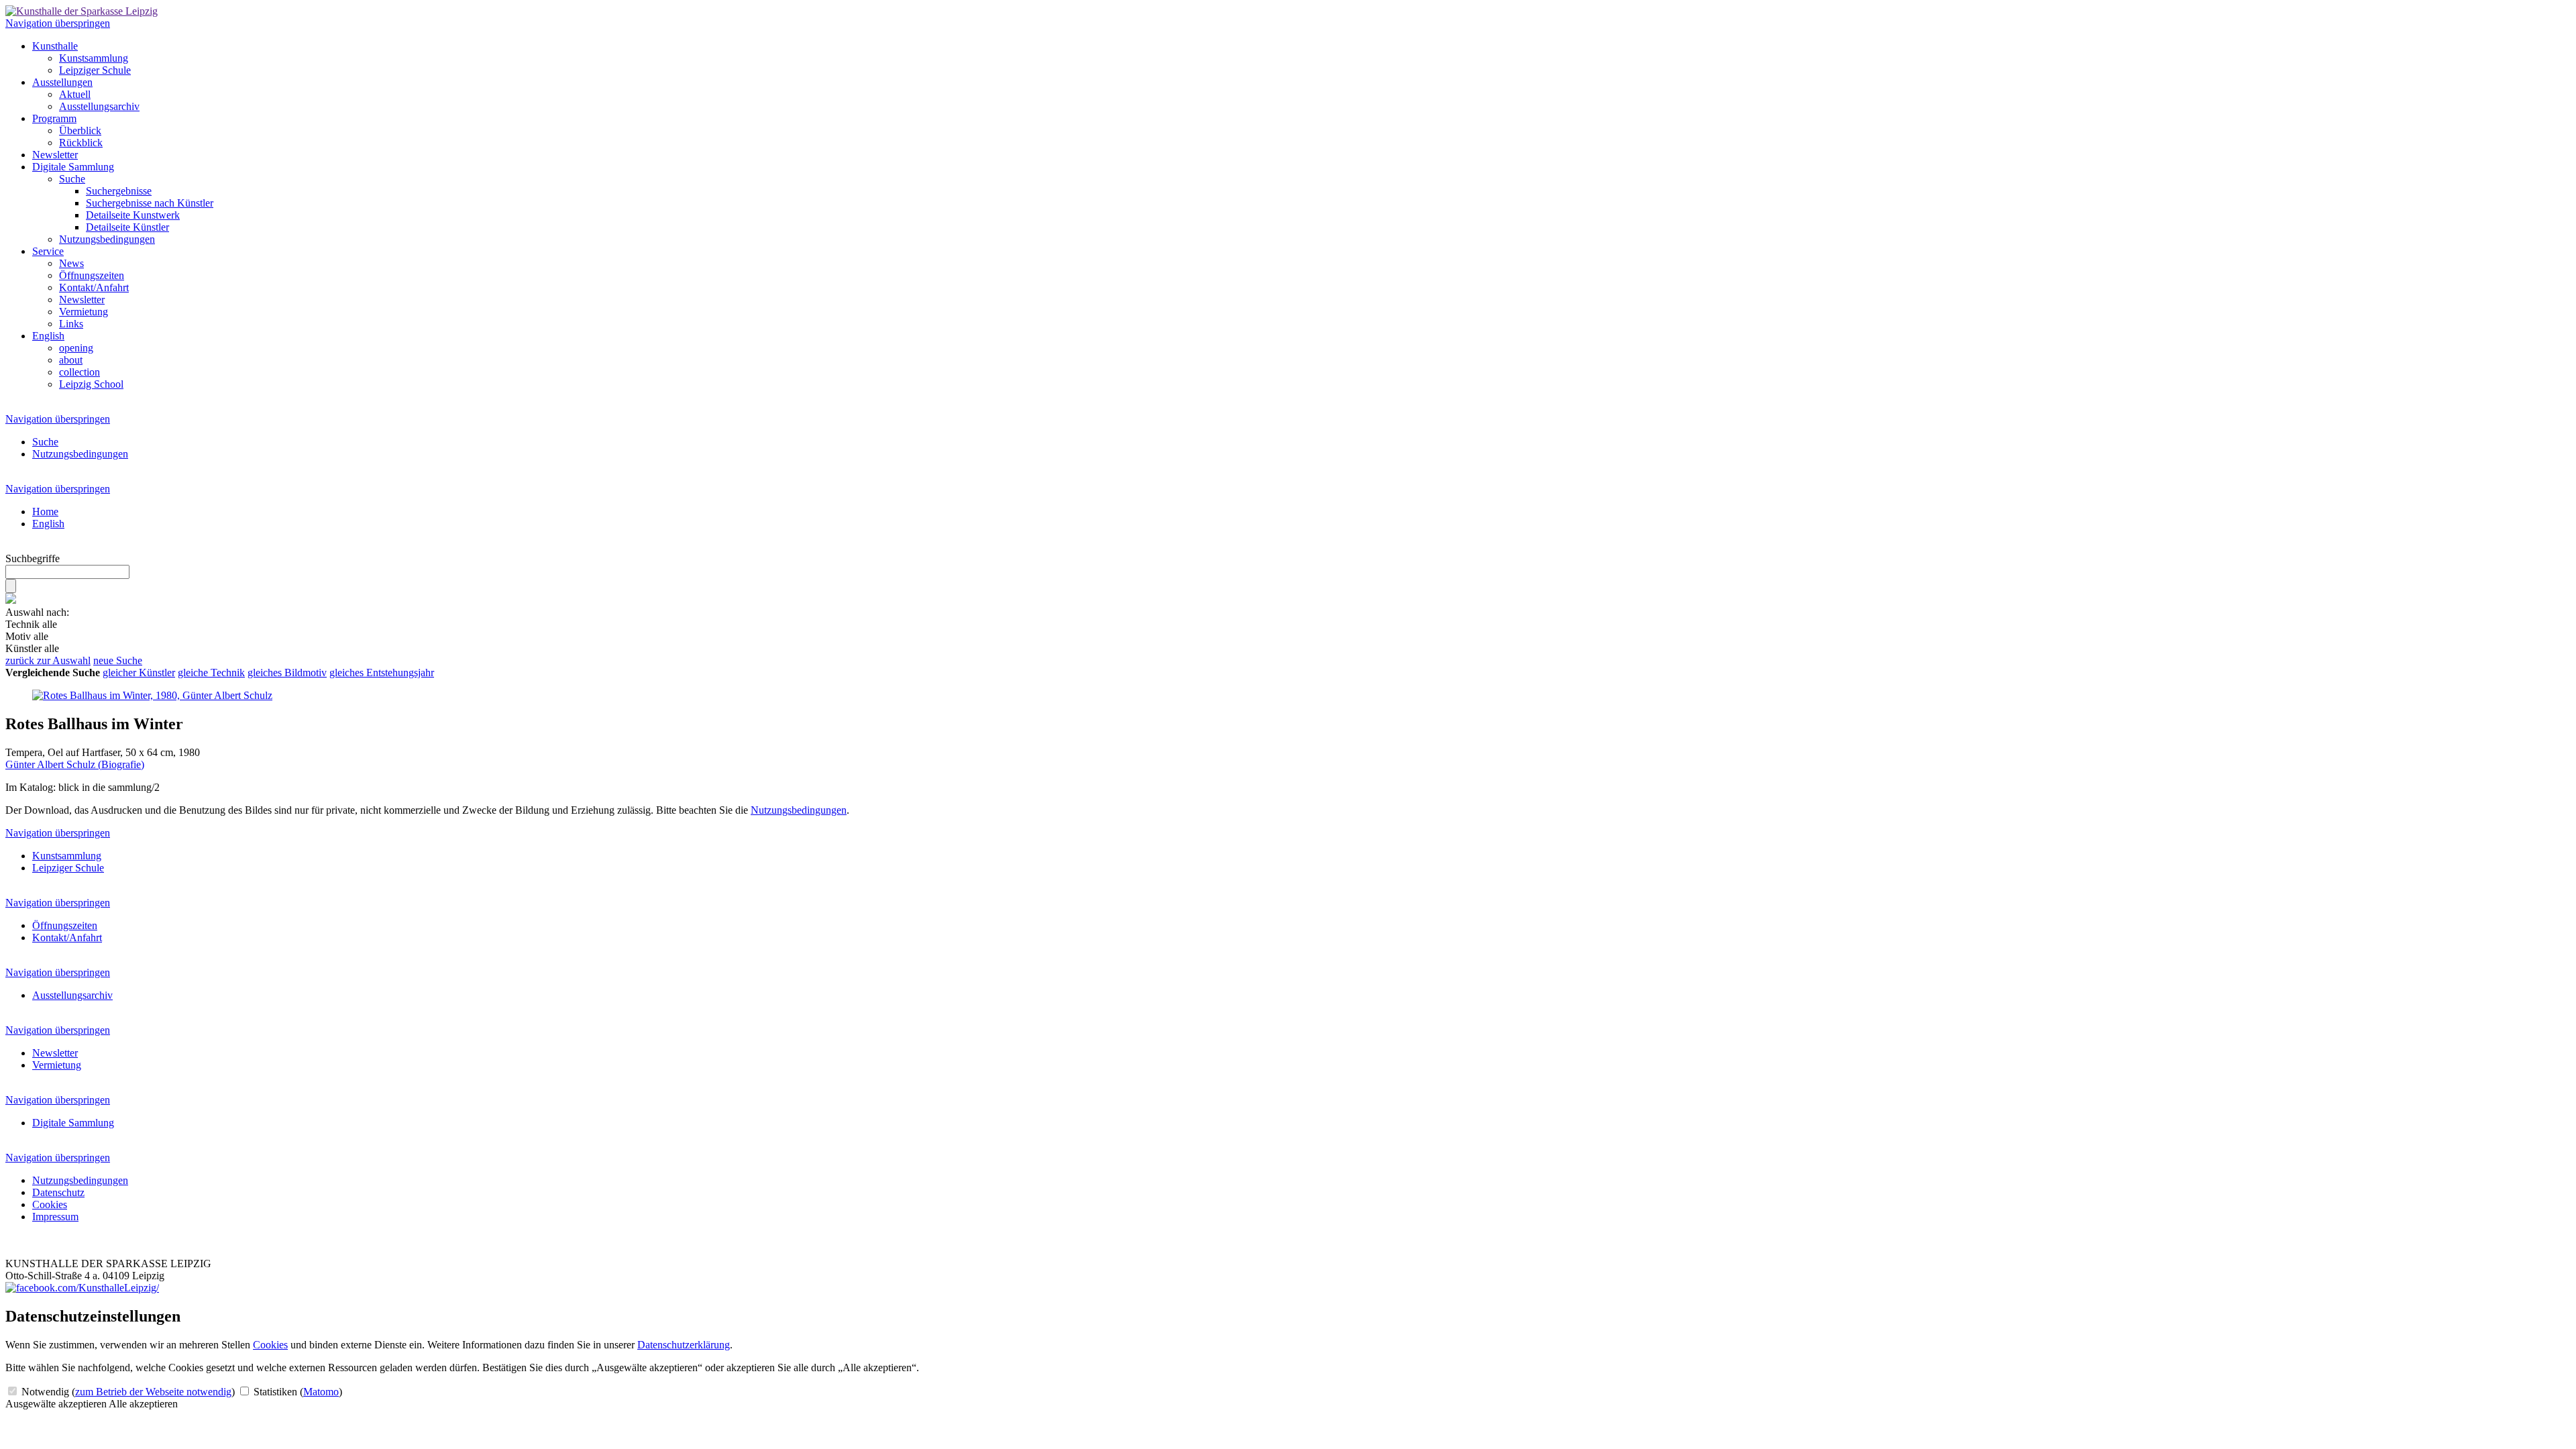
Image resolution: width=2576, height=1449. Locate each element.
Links (71, 324)
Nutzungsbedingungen (107, 239)
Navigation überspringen (58, 23)
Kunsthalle (55, 46)
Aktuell (75, 94)
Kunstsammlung (94, 58)
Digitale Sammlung (73, 167)
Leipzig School (91, 384)
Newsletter (55, 155)
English (48, 336)
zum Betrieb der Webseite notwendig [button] (153, 1392)
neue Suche (118, 660)
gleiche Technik (211, 673)
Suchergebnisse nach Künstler (150, 203)
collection (79, 372)
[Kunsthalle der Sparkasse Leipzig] (82, 11)
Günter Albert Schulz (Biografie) (75, 764)
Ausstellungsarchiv (99, 106)
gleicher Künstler (139, 673)
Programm (54, 118)
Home (45, 512)
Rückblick (81, 143)
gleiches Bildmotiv (287, 673)
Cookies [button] (270, 1345)
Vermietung (84, 312)
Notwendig (127, 1392)
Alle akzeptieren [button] (143, 1404)
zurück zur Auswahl (48, 660)
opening (76, 348)
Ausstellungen (62, 82)
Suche (72, 179)
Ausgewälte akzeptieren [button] (56, 1404)
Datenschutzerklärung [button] (684, 1345)
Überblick (80, 130)
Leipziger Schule (95, 70)
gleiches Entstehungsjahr (382, 673)
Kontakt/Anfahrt (94, 287)
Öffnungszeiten (92, 275)
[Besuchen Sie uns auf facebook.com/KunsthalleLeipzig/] (82, 1288)
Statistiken (297, 1392)
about (71, 360)
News (71, 263)
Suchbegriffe (33, 558)
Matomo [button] (321, 1392)
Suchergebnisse (119, 191)
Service (48, 251)
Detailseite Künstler (127, 227)
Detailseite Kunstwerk (133, 215)
